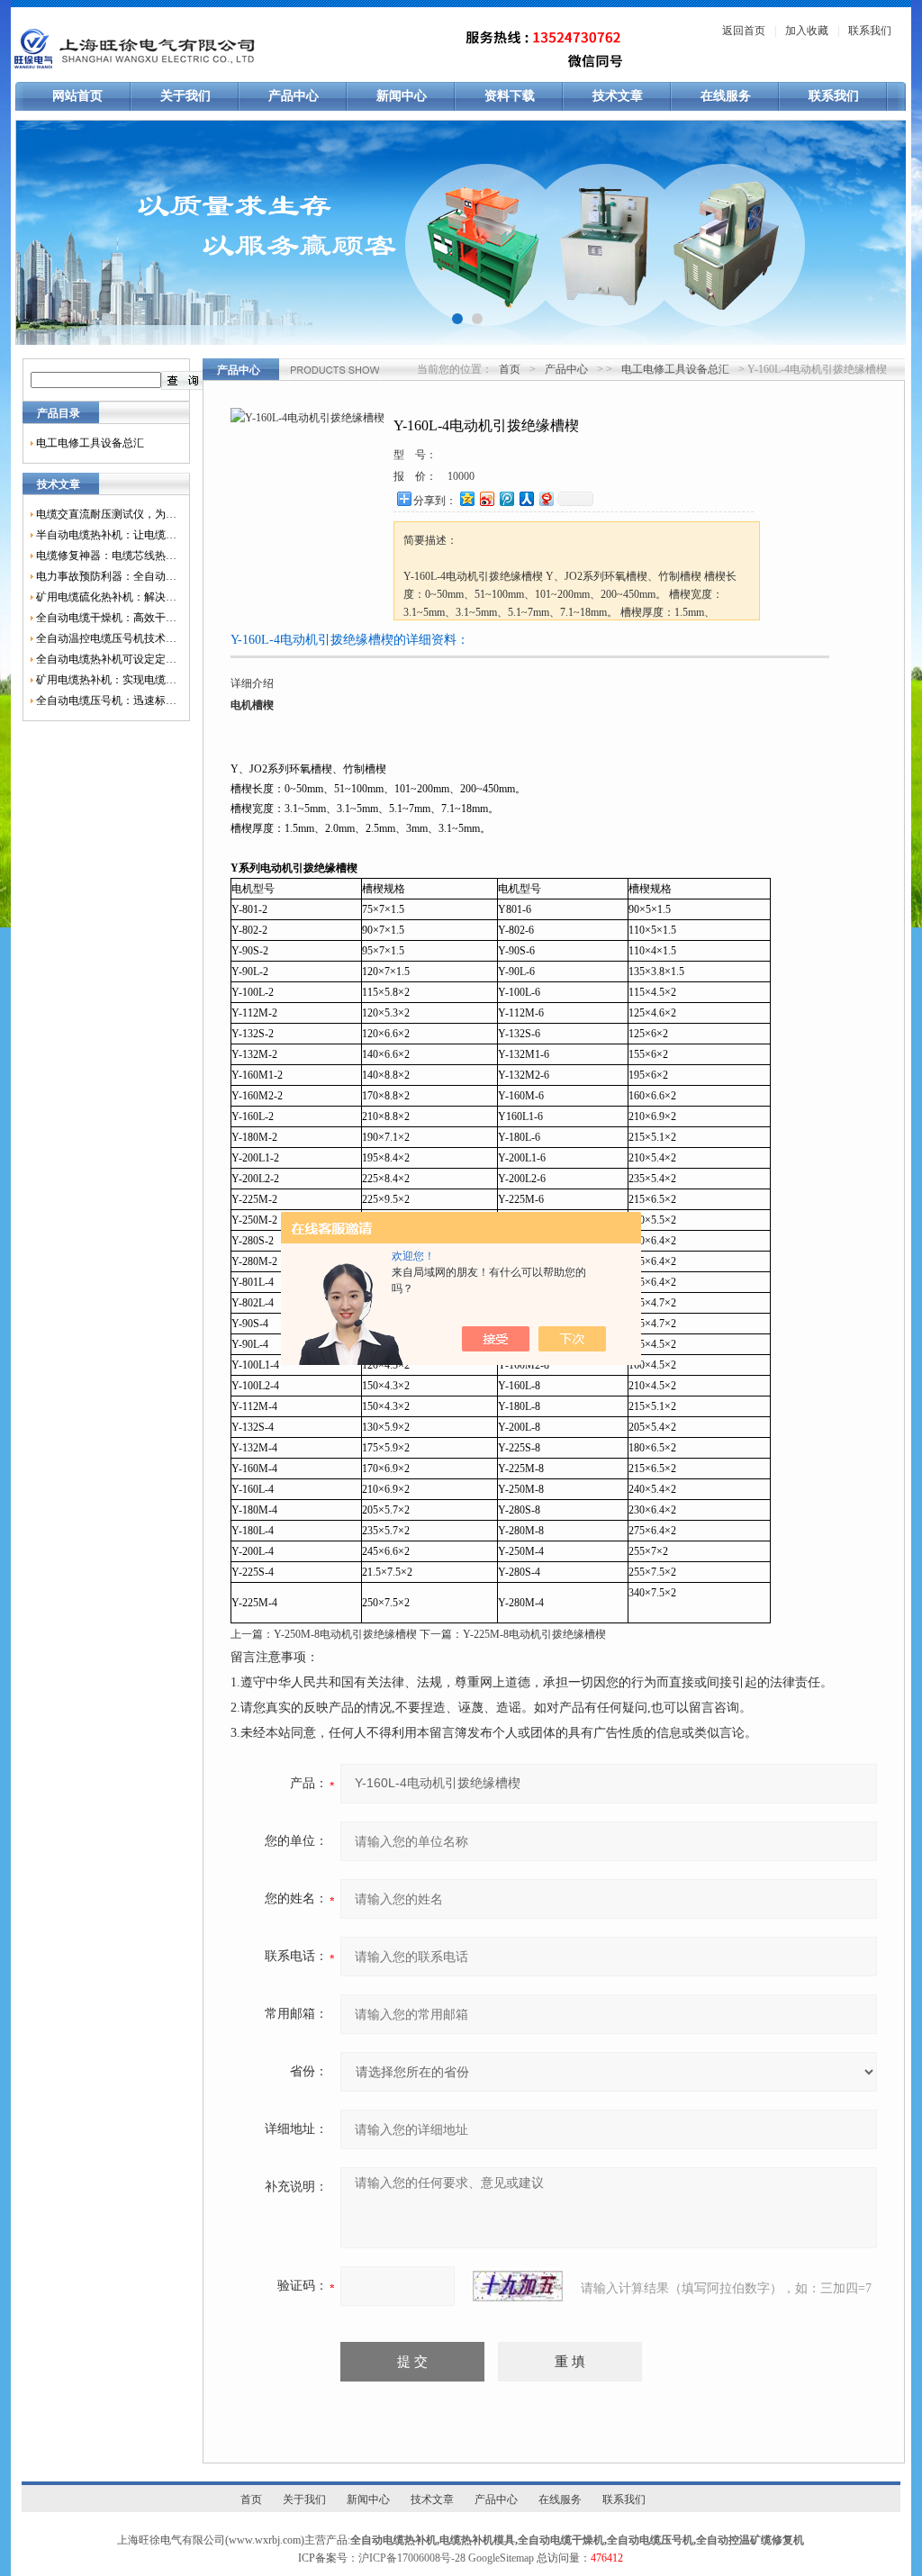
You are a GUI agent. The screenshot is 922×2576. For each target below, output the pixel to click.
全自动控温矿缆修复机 (750, 2540)
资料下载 (510, 96)
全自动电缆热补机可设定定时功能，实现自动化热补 (106, 659)
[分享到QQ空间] (466, 498)
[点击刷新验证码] (518, 2286)
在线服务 (726, 96)
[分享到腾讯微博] (506, 498)
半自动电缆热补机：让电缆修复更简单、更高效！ (106, 535)
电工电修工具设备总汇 (90, 443)
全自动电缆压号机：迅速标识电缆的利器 (106, 700)
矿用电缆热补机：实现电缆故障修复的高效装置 (106, 680)
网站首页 (77, 96)
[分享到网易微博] (546, 498)
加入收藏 (807, 31)
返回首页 (744, 31)
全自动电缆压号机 (650, 2540)
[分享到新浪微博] (486, 498)
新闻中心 (402, 96)
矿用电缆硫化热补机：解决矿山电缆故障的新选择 (106, 597)
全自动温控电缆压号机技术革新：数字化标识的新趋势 (106, 638)
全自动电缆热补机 (393, 2540)
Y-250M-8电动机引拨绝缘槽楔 (345, 1634)
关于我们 (185, 96)
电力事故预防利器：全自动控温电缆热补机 (106, 576)
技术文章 (618, 96)
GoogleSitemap (501, 2558)
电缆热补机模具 (477, 2540)
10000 (461, 476)
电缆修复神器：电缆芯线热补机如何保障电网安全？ (106, 556)
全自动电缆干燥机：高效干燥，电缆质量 (106, 618)
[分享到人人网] (526, 498)
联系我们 (870, 31)
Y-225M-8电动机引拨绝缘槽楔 (534, 1634)
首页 (510, 369)
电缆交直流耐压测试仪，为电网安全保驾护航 (106, 514)
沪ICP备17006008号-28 (412, 2558)
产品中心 (294, 96)
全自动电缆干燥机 (561, 2540)
